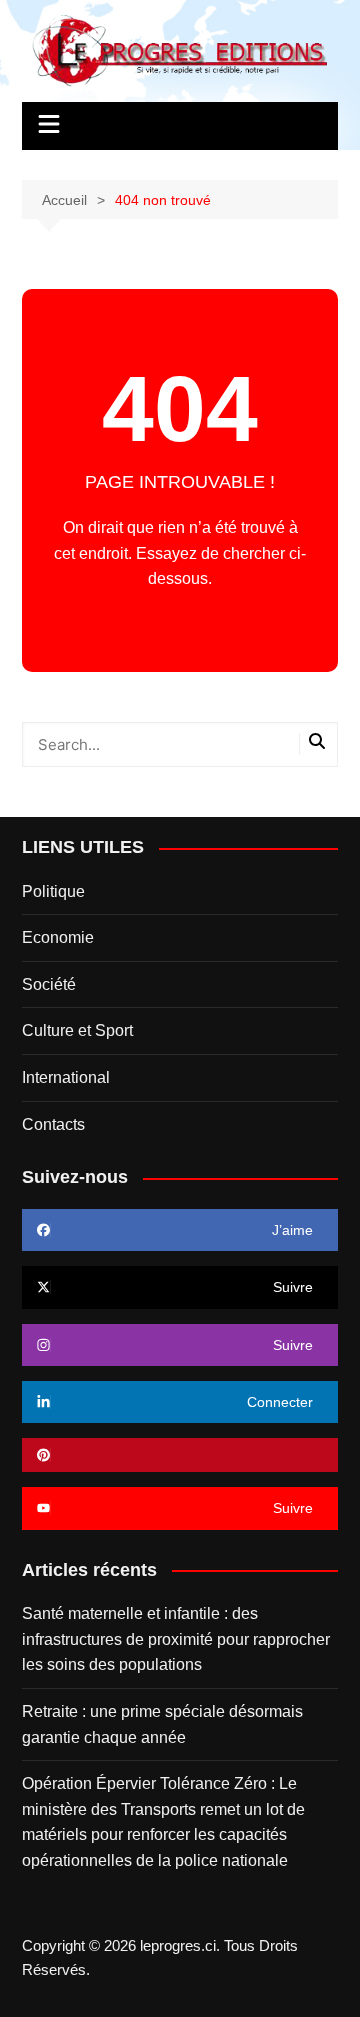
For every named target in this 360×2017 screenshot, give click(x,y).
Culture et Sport (77, 1030)
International (66, 1077)
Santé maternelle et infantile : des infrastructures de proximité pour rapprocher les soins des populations (176, 1639)
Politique (53, 891)
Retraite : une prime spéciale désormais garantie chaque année (162, 1724)
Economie (58, 937)
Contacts (53, 1124)
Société (49, 984)
